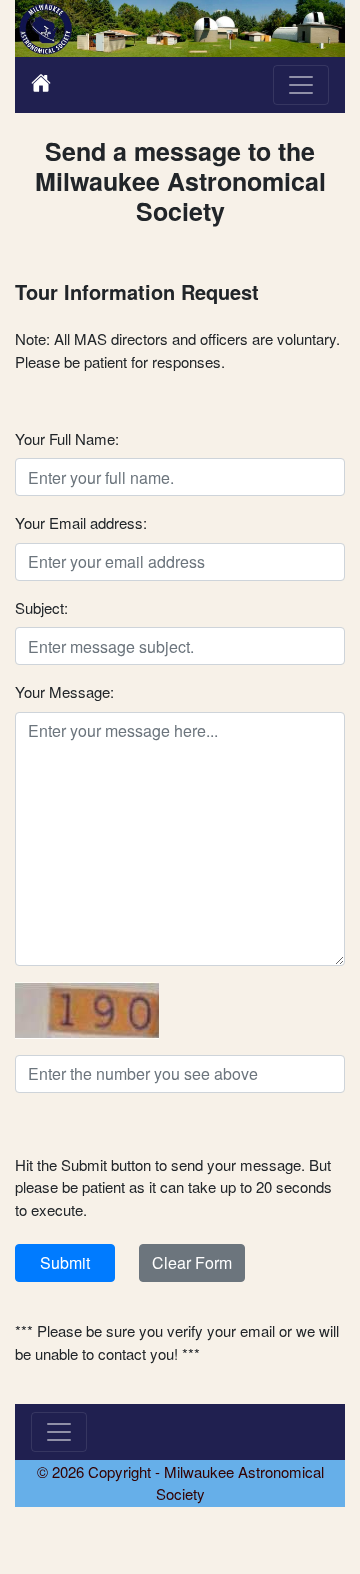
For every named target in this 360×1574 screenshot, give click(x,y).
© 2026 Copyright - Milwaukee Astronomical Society (180, 1483)
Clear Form (192, 1262)
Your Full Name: (67, 438)
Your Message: (64, 691)
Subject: (41, 607)
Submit (65, 1262)
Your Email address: (81, 522)
